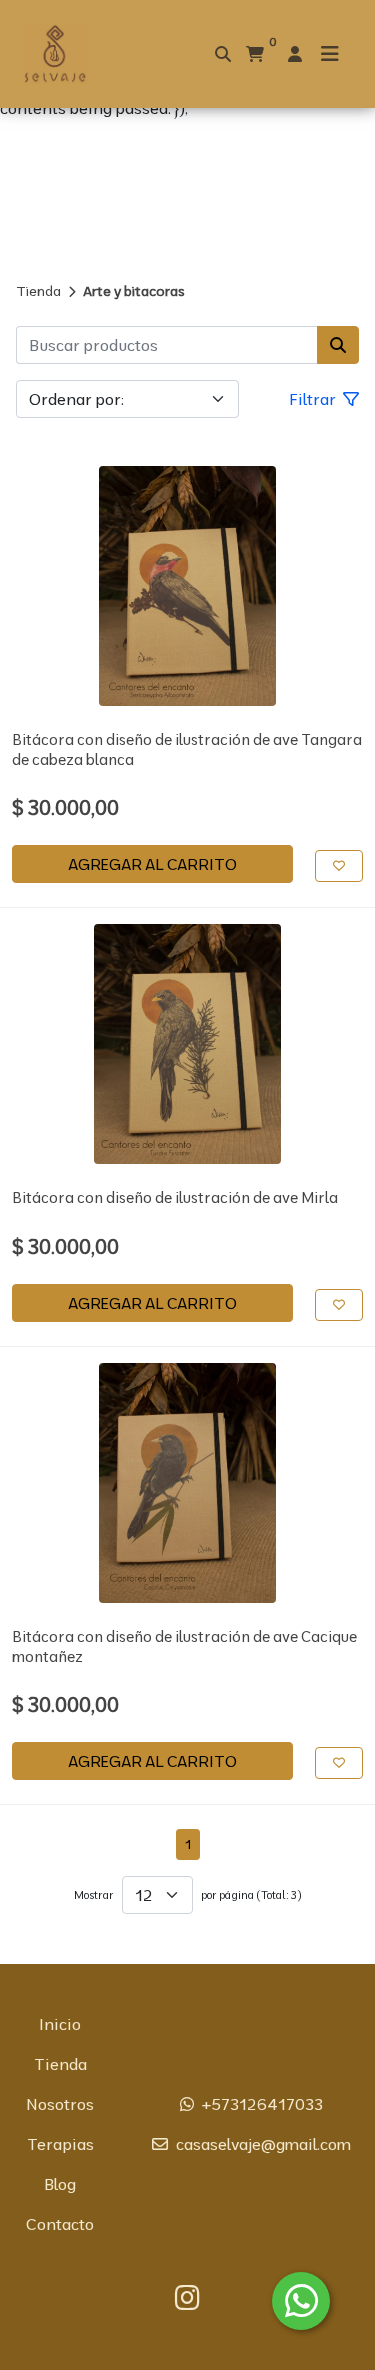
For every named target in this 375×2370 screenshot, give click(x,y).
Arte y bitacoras (134, 291)
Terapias (60, 2144)
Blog (60, 2184)
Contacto (60, 2224)
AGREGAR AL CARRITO (152, 864)
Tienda (38, 291)
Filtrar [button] (314, 399)
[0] (255, 54)
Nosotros (60, 2104)
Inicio (60, 2024)
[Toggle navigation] (330, 54)
